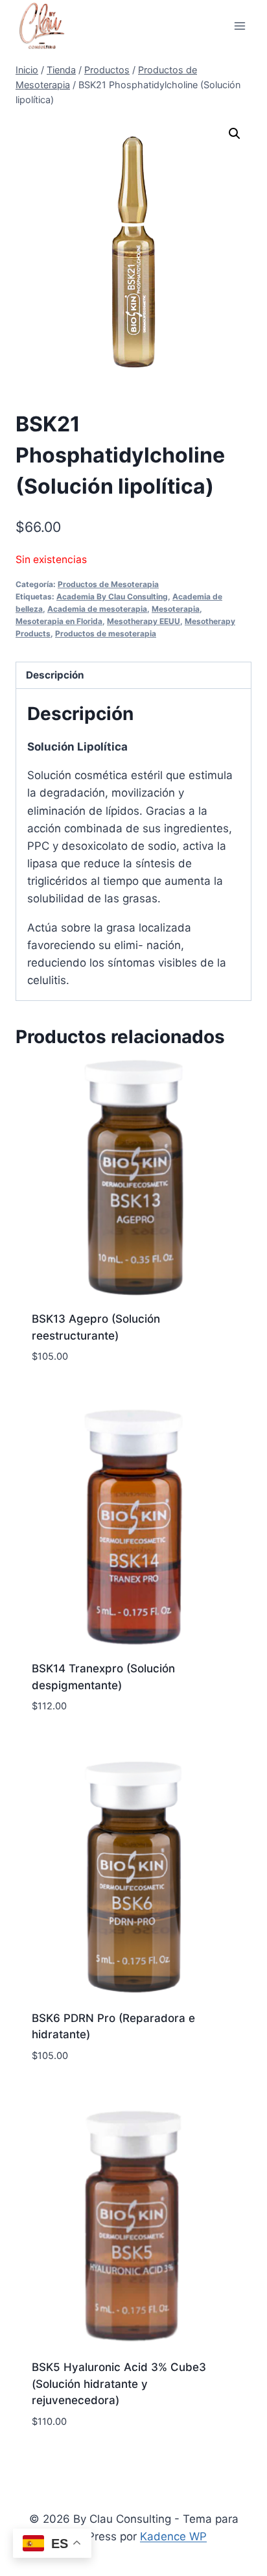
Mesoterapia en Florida (59, 621)
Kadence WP (173, 2536)
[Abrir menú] (239, 26)
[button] (235, 134)
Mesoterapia (176, 609)
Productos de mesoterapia (106, 633)
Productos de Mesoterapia (108, 584)
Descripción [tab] (55, 675)
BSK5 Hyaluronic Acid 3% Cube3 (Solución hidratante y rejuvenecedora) (119, 2384)
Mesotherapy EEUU (144, 621)
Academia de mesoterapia (97, 609)
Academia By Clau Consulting (112, 596)
